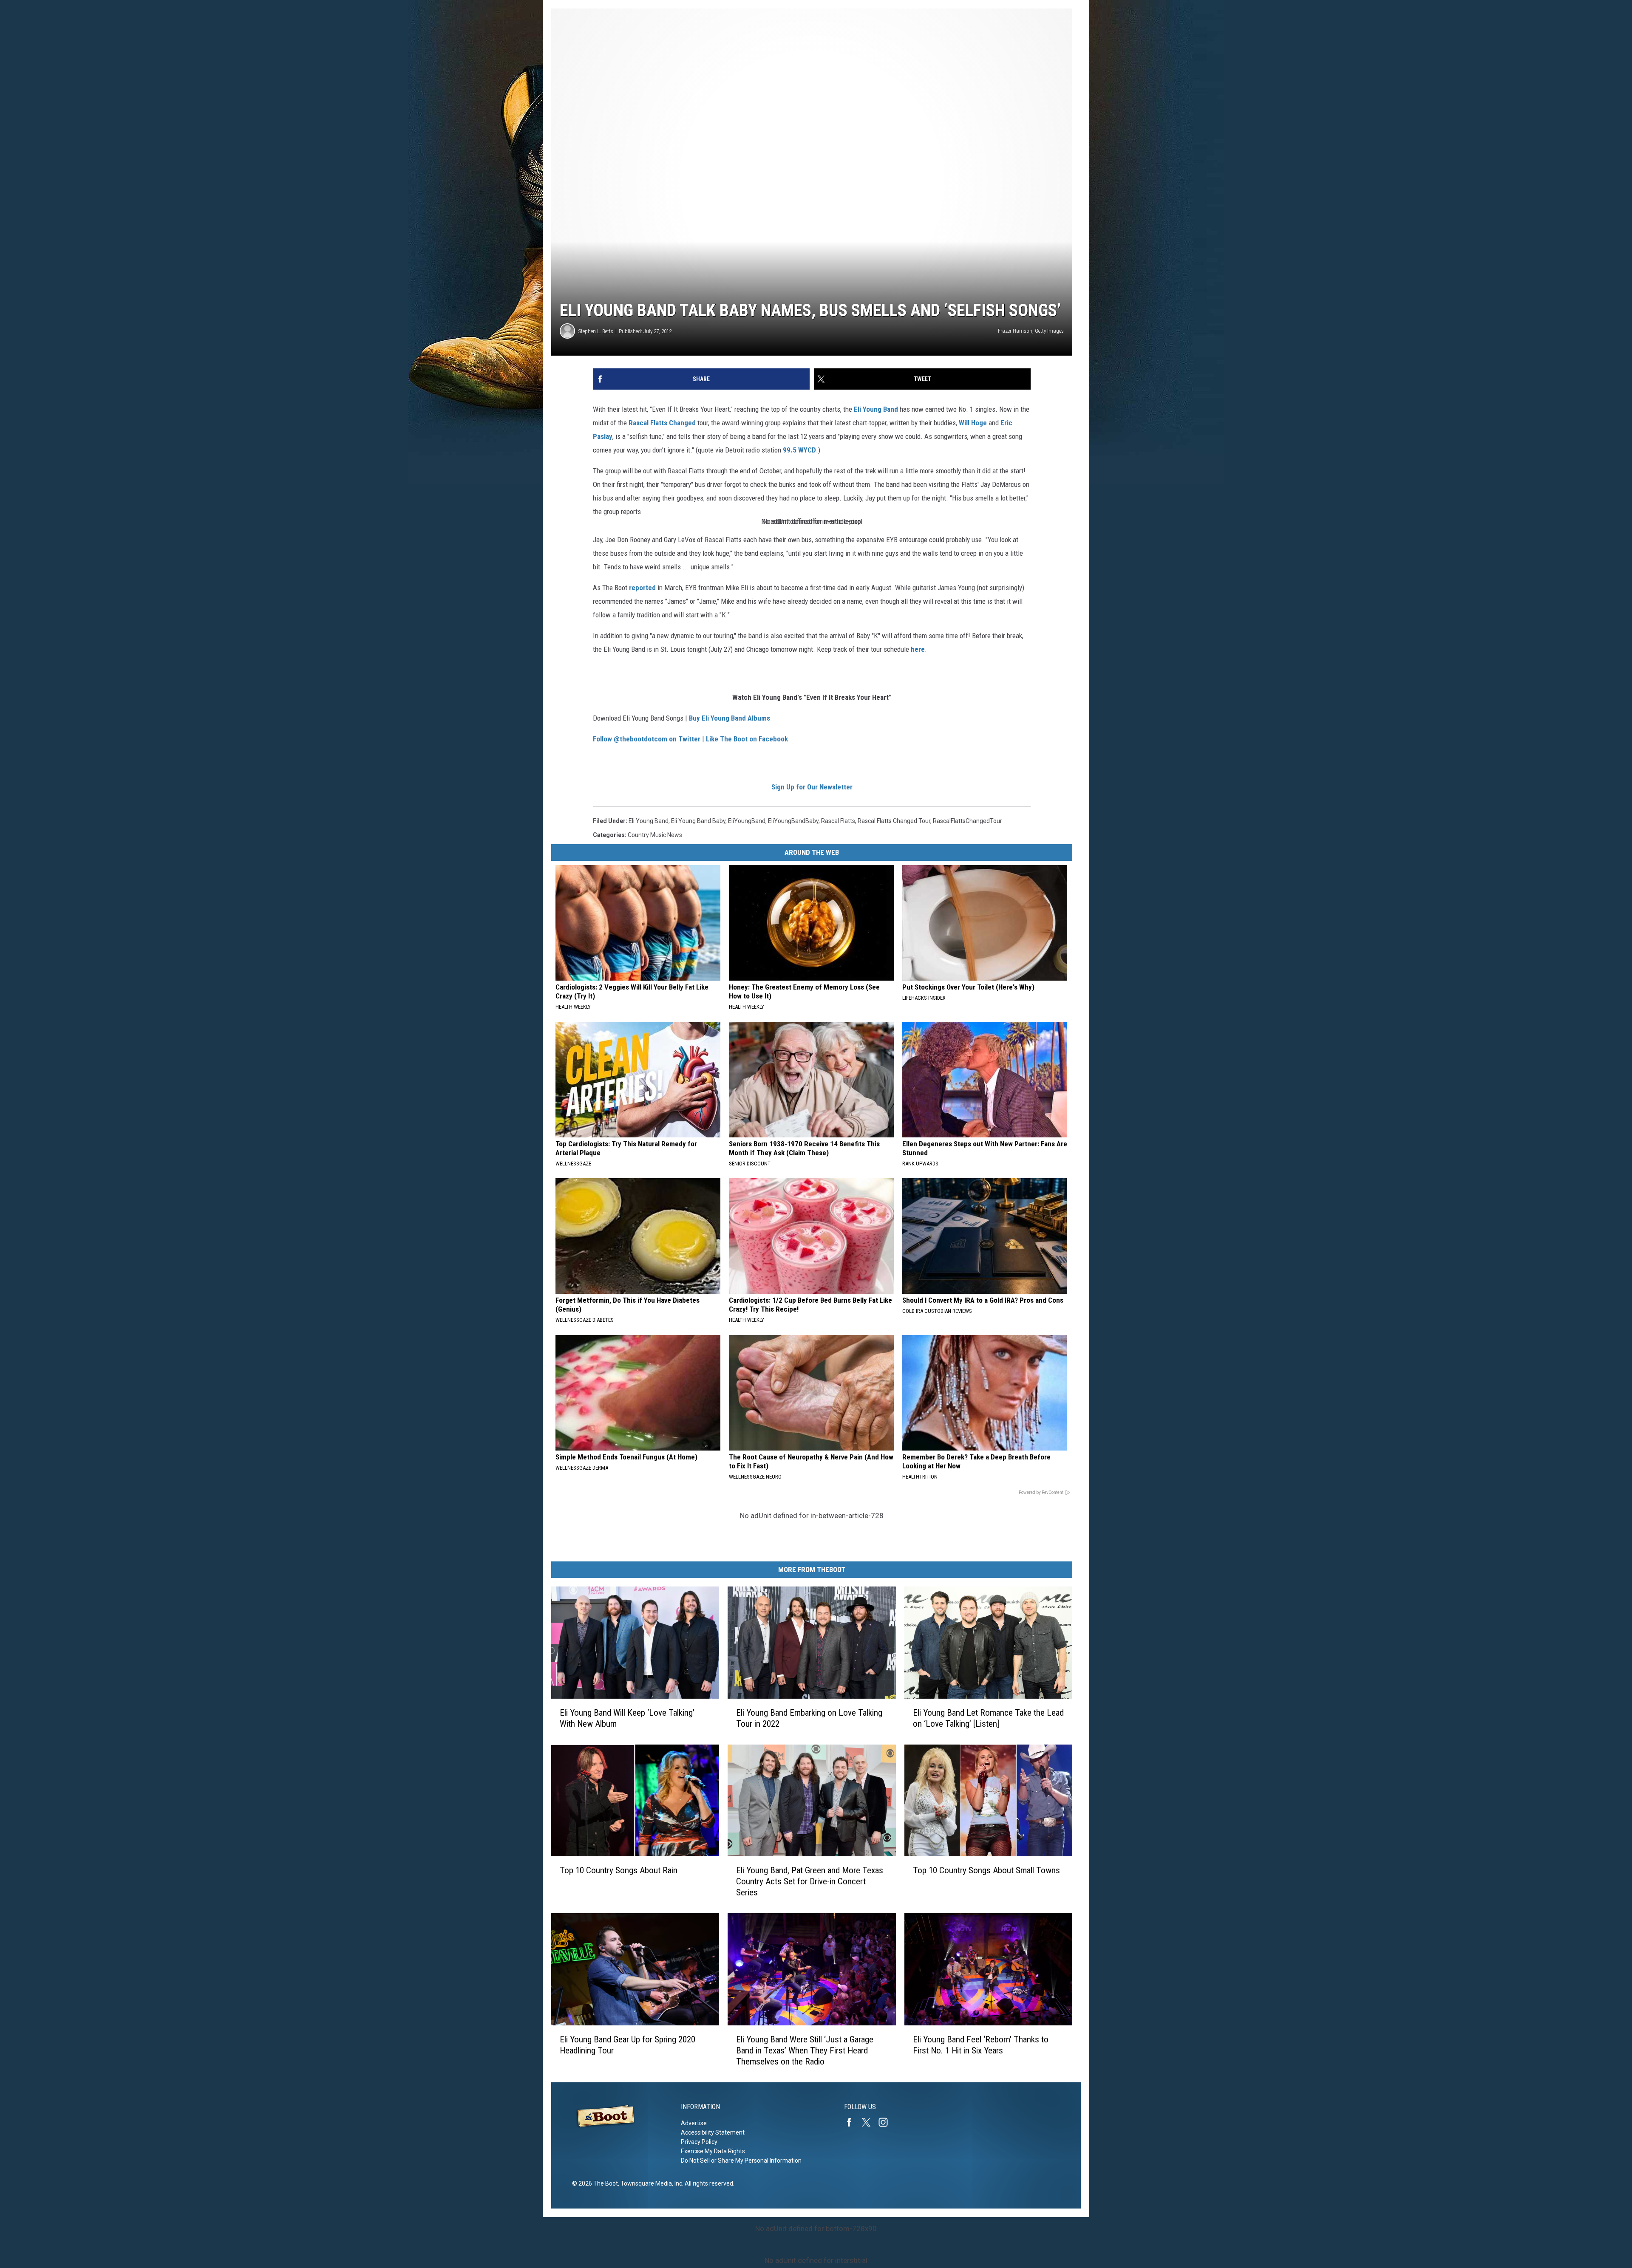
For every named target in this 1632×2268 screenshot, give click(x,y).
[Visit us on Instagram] (887, 2122)
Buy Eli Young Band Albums (730, 718)
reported (642, 588)
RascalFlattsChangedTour (968, 821)
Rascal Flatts (648, 423)
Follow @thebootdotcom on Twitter (647, 739)
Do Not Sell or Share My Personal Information (741, 2161)
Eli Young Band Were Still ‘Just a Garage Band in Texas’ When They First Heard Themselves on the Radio (805, 2050)
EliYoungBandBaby (793, 821)
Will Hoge (974, 423)
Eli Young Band (876, 409)
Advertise (694, 2123)
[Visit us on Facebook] (853, 2122)
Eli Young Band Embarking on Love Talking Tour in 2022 (809, 1718)
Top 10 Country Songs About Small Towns (986, 1870)
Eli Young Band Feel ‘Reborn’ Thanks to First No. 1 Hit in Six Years (981, 2045)
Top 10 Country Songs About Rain (619, 1870)
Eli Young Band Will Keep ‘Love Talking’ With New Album (627, 1718)
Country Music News (655, 835)
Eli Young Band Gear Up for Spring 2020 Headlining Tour (628, 2045)
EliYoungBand (747, 821)
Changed (683, 423)
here (918, 649)
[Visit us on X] (870, 2122)
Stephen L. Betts (596, 331)
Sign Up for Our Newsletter (812, 787)
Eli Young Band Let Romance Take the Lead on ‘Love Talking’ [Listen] (988, 1718)
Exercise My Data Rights (713, 2151)
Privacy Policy (699, 2142)
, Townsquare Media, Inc (650, 2183)
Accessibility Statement (713, 2132)
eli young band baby (698, 821)
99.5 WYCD (799, 450)
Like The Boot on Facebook (747, 739)
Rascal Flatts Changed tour (894, 821)
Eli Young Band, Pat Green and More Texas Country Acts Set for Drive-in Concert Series (810, 1881)
